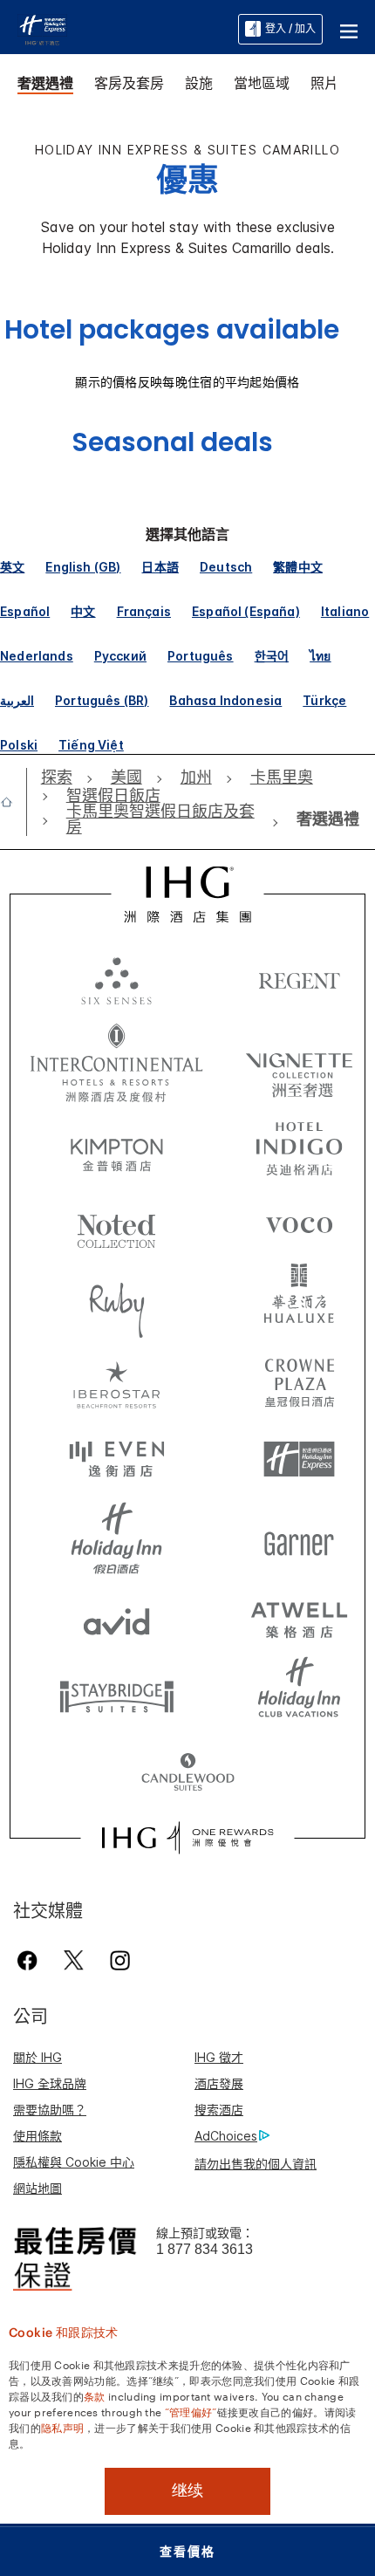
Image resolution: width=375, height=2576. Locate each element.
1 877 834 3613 (205, 2249)
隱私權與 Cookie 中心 (74, 2162)
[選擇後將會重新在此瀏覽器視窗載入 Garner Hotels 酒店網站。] (299, 1538)
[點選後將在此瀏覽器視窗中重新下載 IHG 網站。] (188, 894)
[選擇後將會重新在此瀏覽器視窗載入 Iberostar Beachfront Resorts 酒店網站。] (117, 1381)
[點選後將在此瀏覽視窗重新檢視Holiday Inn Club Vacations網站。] (299, 1696)
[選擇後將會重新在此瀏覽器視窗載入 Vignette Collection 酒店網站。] (299, 1058)
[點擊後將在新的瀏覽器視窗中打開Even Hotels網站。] (117, 1460)
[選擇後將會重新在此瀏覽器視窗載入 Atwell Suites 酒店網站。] (299, 1617)
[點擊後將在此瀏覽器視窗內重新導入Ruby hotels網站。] (117, 1303)
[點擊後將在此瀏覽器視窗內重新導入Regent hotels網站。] (299, 980)
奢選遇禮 (45, 83)
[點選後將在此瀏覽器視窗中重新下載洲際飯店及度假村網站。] (117, 1063)
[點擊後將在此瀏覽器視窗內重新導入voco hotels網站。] (299, 1224)
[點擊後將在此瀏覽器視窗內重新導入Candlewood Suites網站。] (188, 1774)
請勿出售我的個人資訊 (256, 2164)
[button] (349, 29)
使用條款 (37, 2136)
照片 (324, 83)
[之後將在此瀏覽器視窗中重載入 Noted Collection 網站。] (117, 1224)
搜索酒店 (219, 2110)
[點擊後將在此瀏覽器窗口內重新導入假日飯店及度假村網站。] (117, 1538)
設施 (199, 83)
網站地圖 (37, 2188)
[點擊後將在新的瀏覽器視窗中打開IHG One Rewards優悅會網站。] (187, 1838)
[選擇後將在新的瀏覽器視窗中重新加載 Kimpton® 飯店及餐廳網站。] (117, 1146)
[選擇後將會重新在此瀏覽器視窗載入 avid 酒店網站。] (117, 1617)
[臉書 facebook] (31, 1960)
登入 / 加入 (290, 28)
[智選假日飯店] (42, 28)
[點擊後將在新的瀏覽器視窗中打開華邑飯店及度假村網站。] (299, 1303)
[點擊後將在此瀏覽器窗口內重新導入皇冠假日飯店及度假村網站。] (299, 1381)
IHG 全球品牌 (50, 2083)
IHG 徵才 (219, 2057)
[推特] (74, 1960)
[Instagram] (120, 1960)
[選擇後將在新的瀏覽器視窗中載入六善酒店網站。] (117, 980)
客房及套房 (129, 83)
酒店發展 (219, 2083)
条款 (95, 2395)
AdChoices (226, 2136)
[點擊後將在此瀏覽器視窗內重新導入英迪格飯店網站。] (299, 1146)
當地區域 (262, 83)
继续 (187, 2490)
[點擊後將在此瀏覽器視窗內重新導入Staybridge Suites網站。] (117, 1696)
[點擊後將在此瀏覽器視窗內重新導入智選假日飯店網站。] (299, 1460)
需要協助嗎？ (50, 2110)
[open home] (14, 802)
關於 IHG (37, 2057)
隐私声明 (62, 2427)
